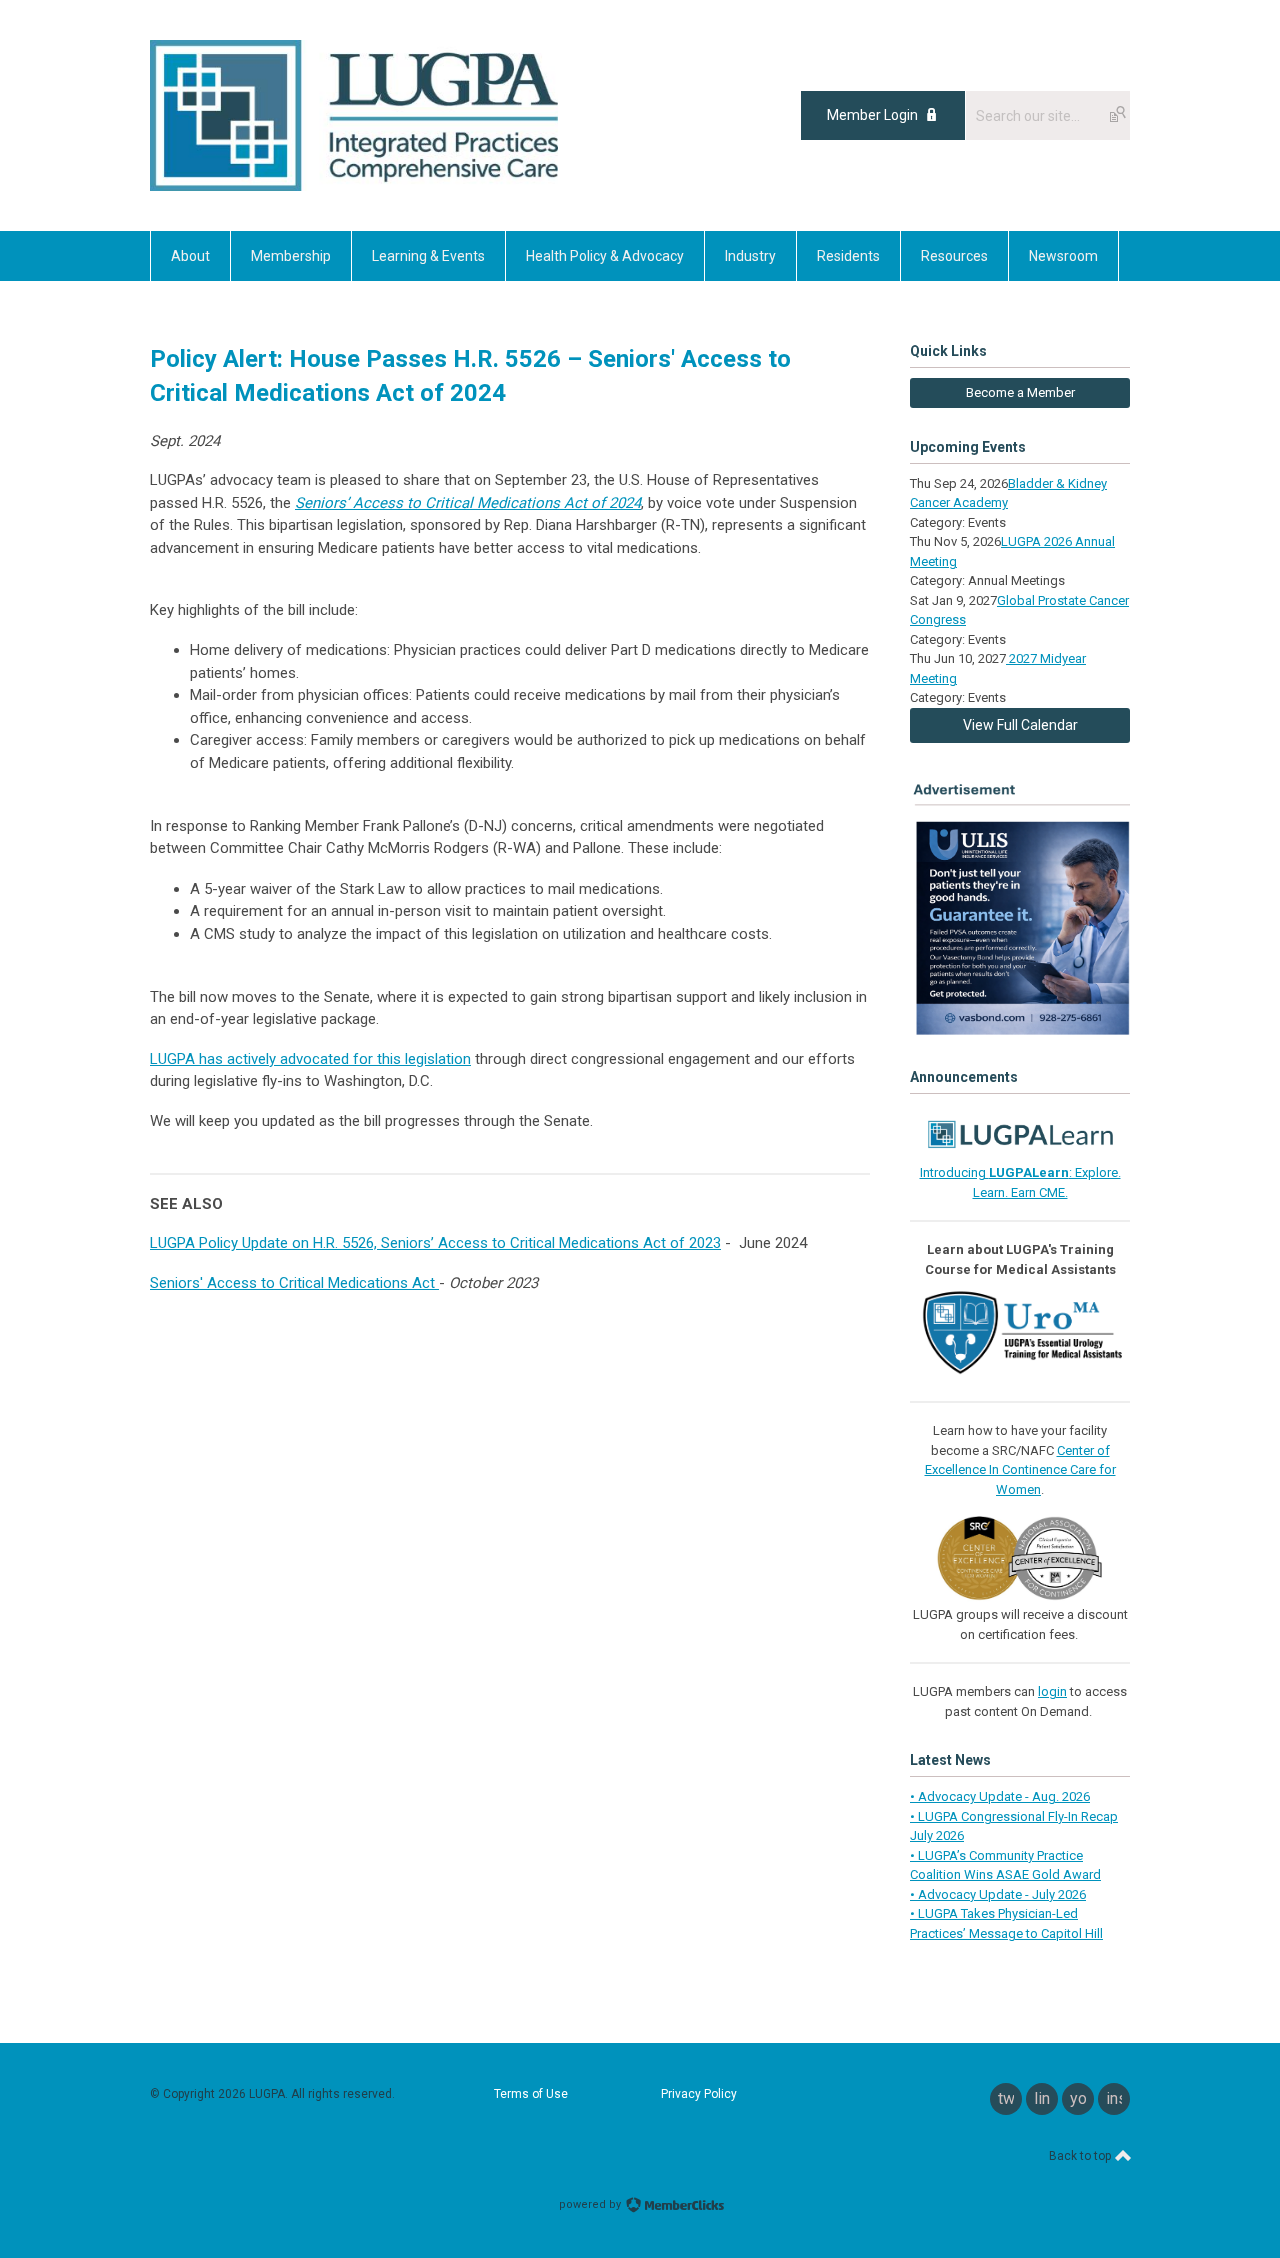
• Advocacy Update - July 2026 (998, 1894)
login (1052, 1691)
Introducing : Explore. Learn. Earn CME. (1020, 1182)
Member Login (872, 115)
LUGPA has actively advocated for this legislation (310, 1059)
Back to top (1081, 2156)
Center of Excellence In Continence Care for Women (1020, 1470)
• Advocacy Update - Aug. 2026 (1000, 1796)
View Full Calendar (1020, 725)
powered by (591, 2204)
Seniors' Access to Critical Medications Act (294, 1283)
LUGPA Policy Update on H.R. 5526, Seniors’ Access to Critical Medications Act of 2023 (435, 1243)
